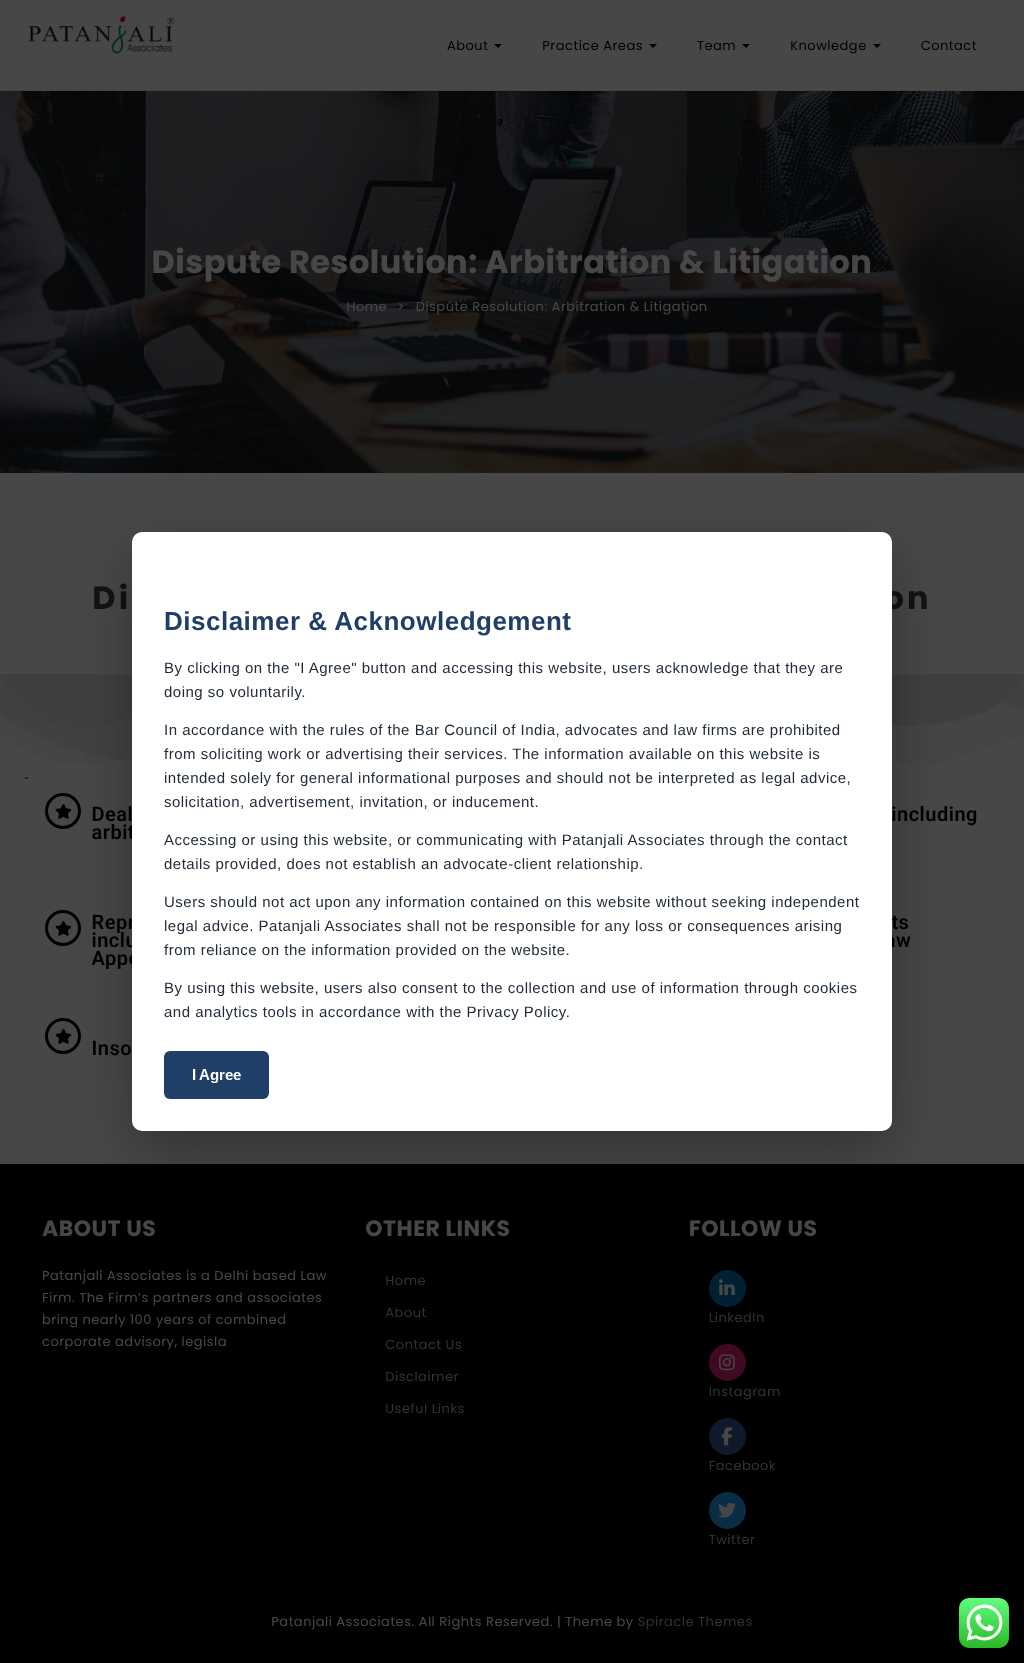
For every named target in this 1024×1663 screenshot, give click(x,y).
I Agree (216, 1074)
